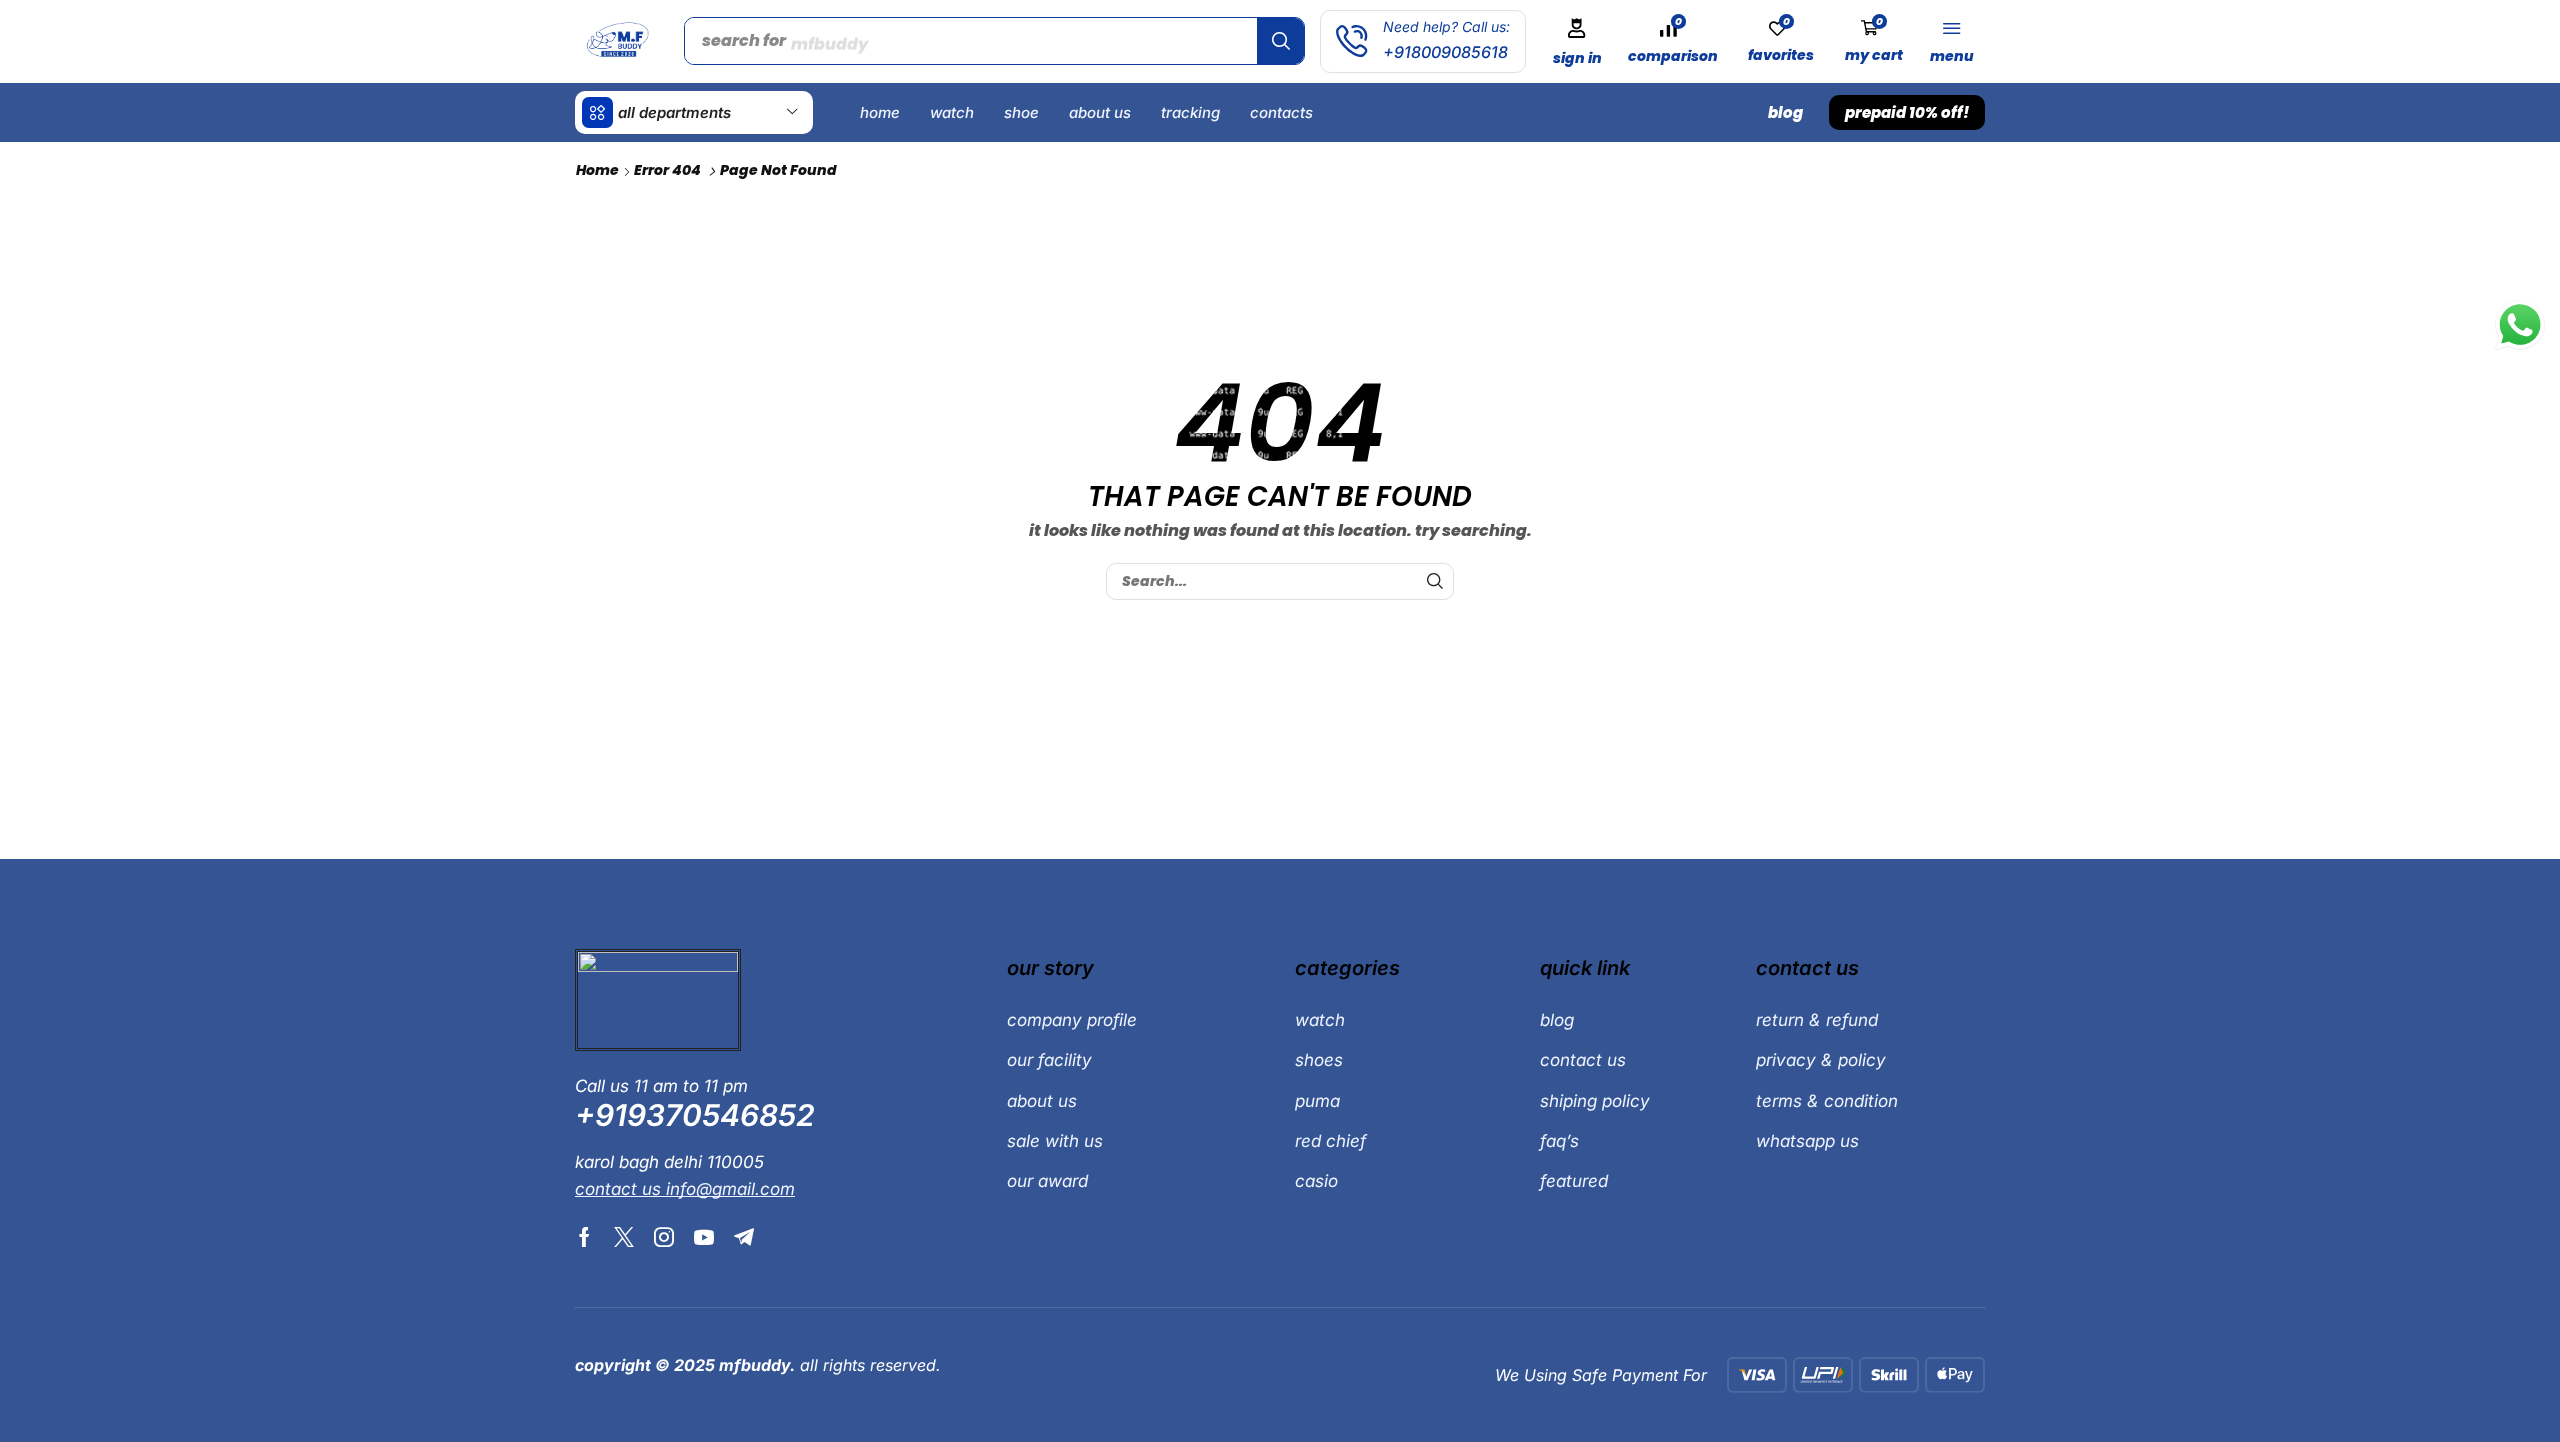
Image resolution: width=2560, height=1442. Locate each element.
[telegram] (744, 1237)
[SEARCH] (1435, 581)
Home (597, 170)
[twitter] (624, 1237)
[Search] (1280, 41)
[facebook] (584, 1237)
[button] (1577, 41)
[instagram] (664, 1237)
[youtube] (704, 1237)
